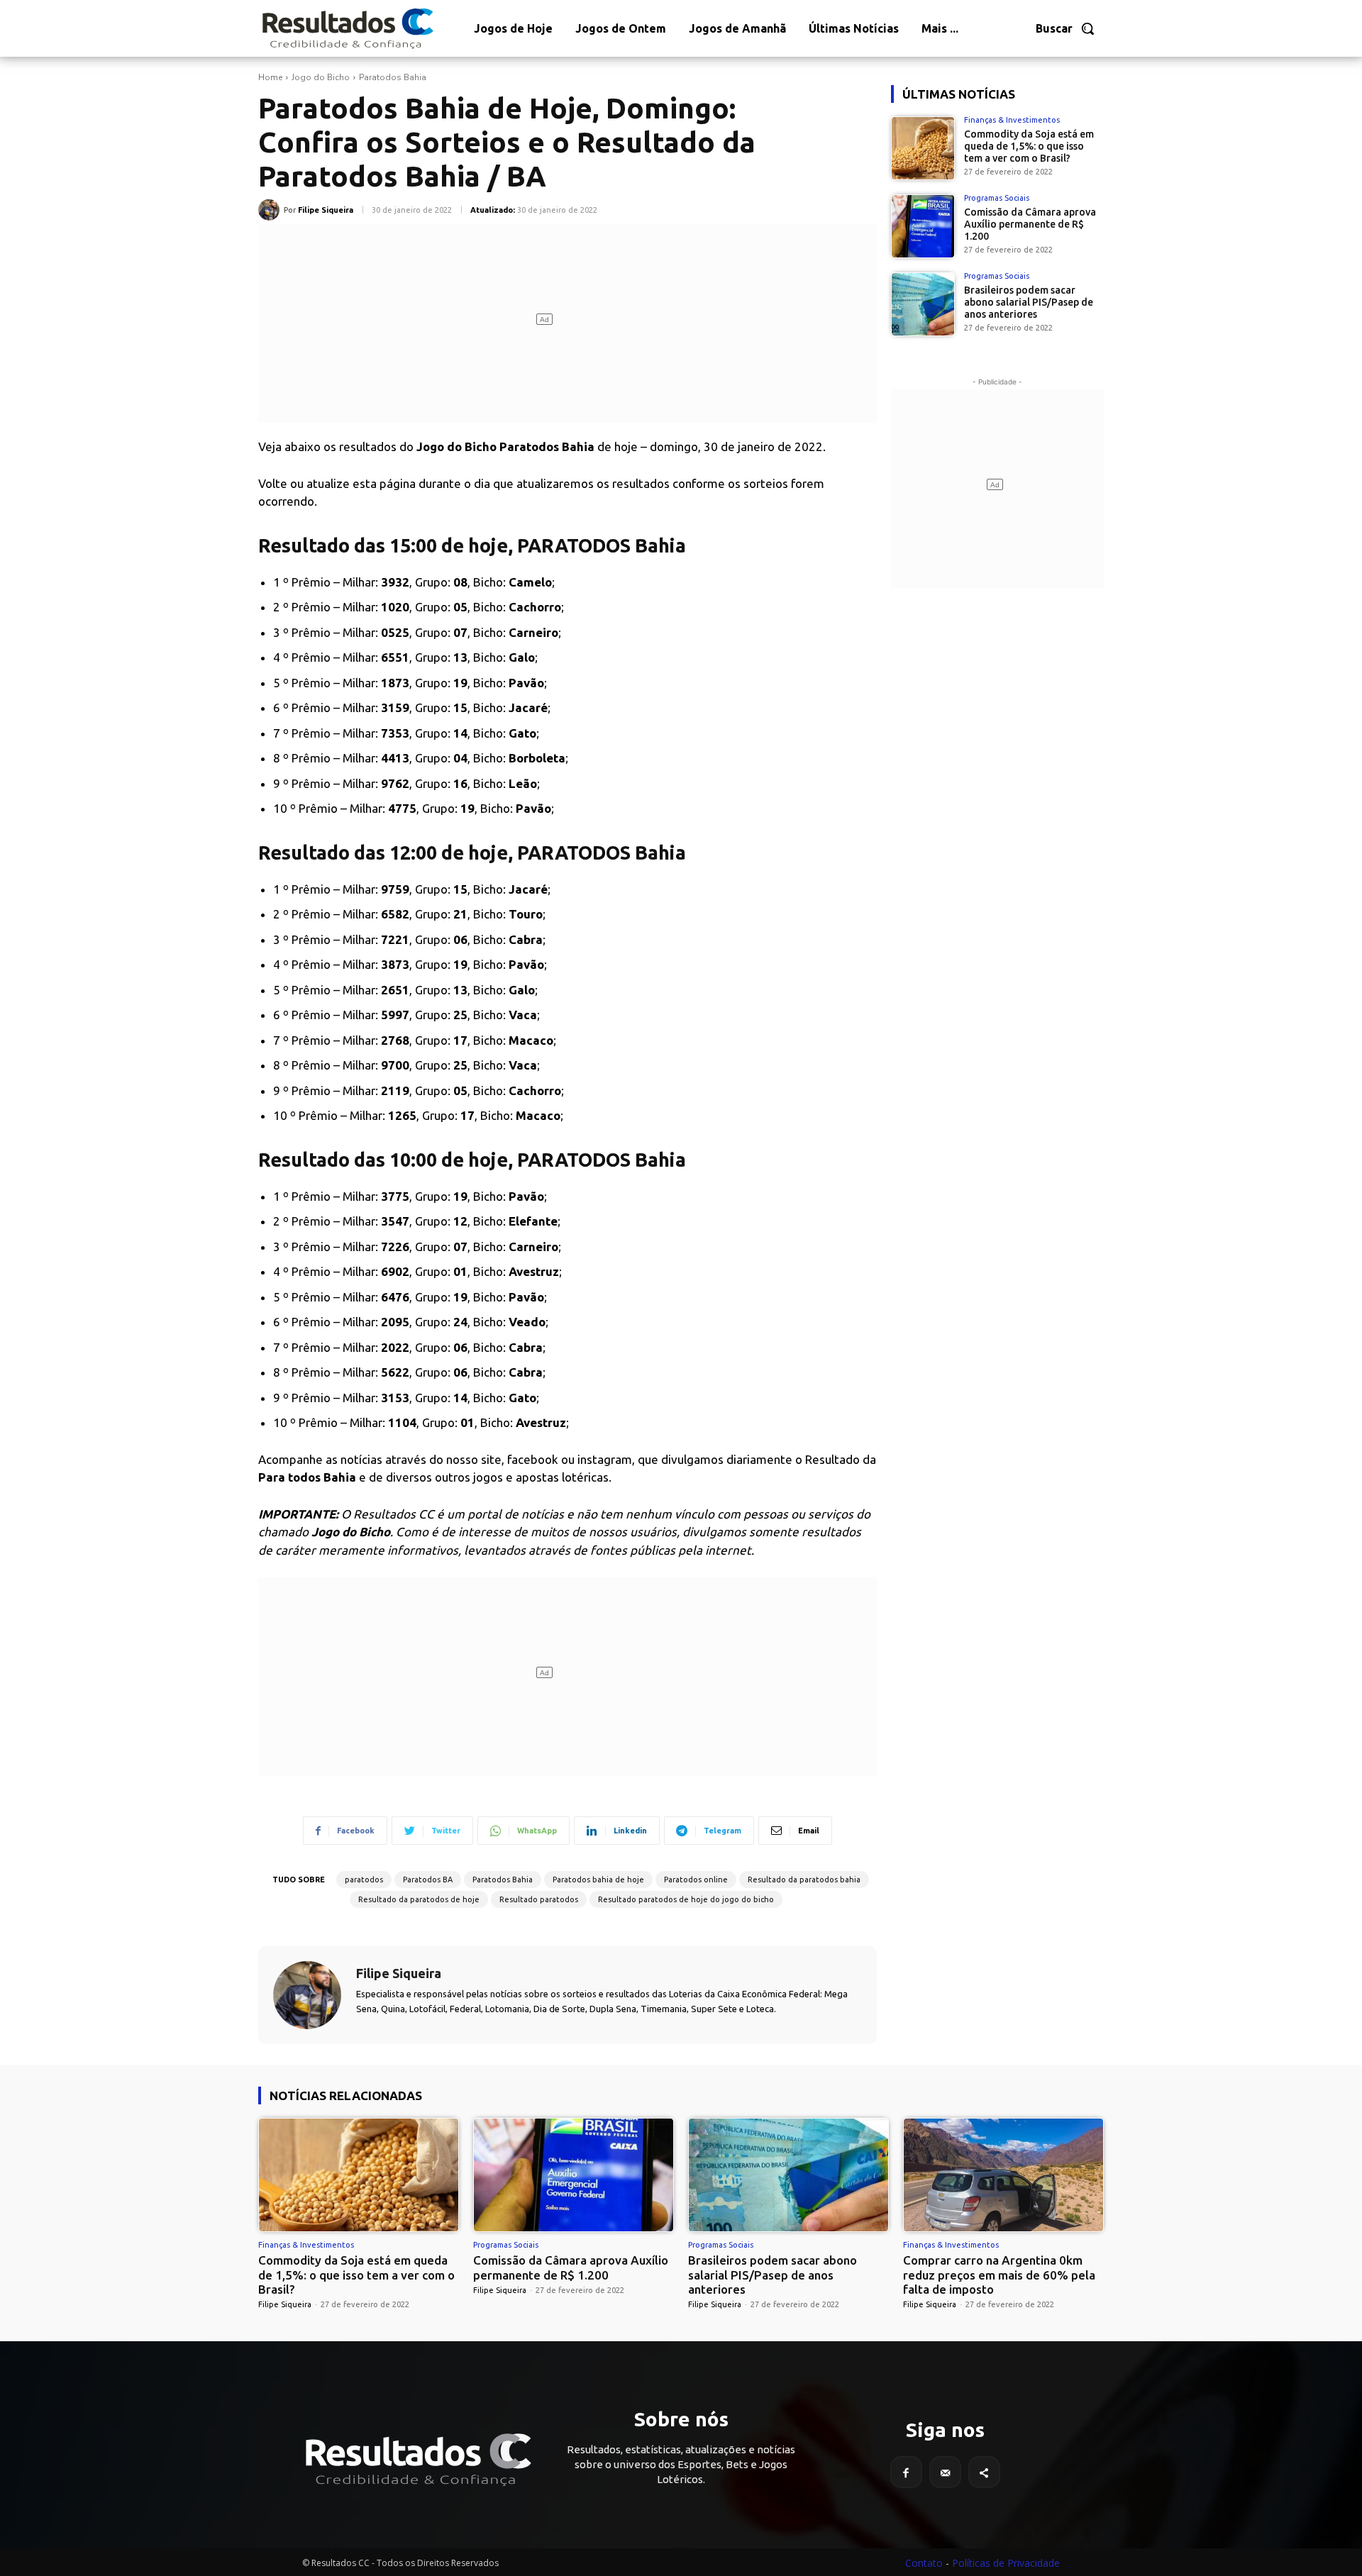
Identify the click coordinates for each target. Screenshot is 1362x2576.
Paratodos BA (428, 1880)
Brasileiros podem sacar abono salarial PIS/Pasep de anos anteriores (1029, 302)
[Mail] (945, 2472)
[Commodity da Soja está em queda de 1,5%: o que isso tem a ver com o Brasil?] (923, 148)
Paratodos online (696, 1880)
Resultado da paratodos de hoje (419, 1899)
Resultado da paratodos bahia (804, 1880)
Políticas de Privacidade (1006, 2563)
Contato (924, 2563)
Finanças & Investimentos (1012, 120)
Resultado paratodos (539, 1899)
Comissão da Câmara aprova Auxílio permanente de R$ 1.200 (1030, 224)
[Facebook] (906, 2472)
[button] (1065, 28)
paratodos (364, 1880)
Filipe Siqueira (326, 210)
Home (270, 77)
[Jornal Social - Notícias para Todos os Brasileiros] (347, 28)
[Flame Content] (417, 2460)
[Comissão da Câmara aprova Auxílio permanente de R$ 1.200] (923, 226)
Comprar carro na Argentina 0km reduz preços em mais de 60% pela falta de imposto (999, 2275)
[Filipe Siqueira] (271, 210)
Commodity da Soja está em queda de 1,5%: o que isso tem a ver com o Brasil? (1029, 146)
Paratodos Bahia (393, 77)
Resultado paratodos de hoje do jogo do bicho (686, 1899)
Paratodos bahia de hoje (598, 1880)
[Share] (984, 2472)
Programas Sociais (997, 198)
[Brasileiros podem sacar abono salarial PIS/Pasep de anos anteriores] (923, 304)
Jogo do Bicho (321, 77)
